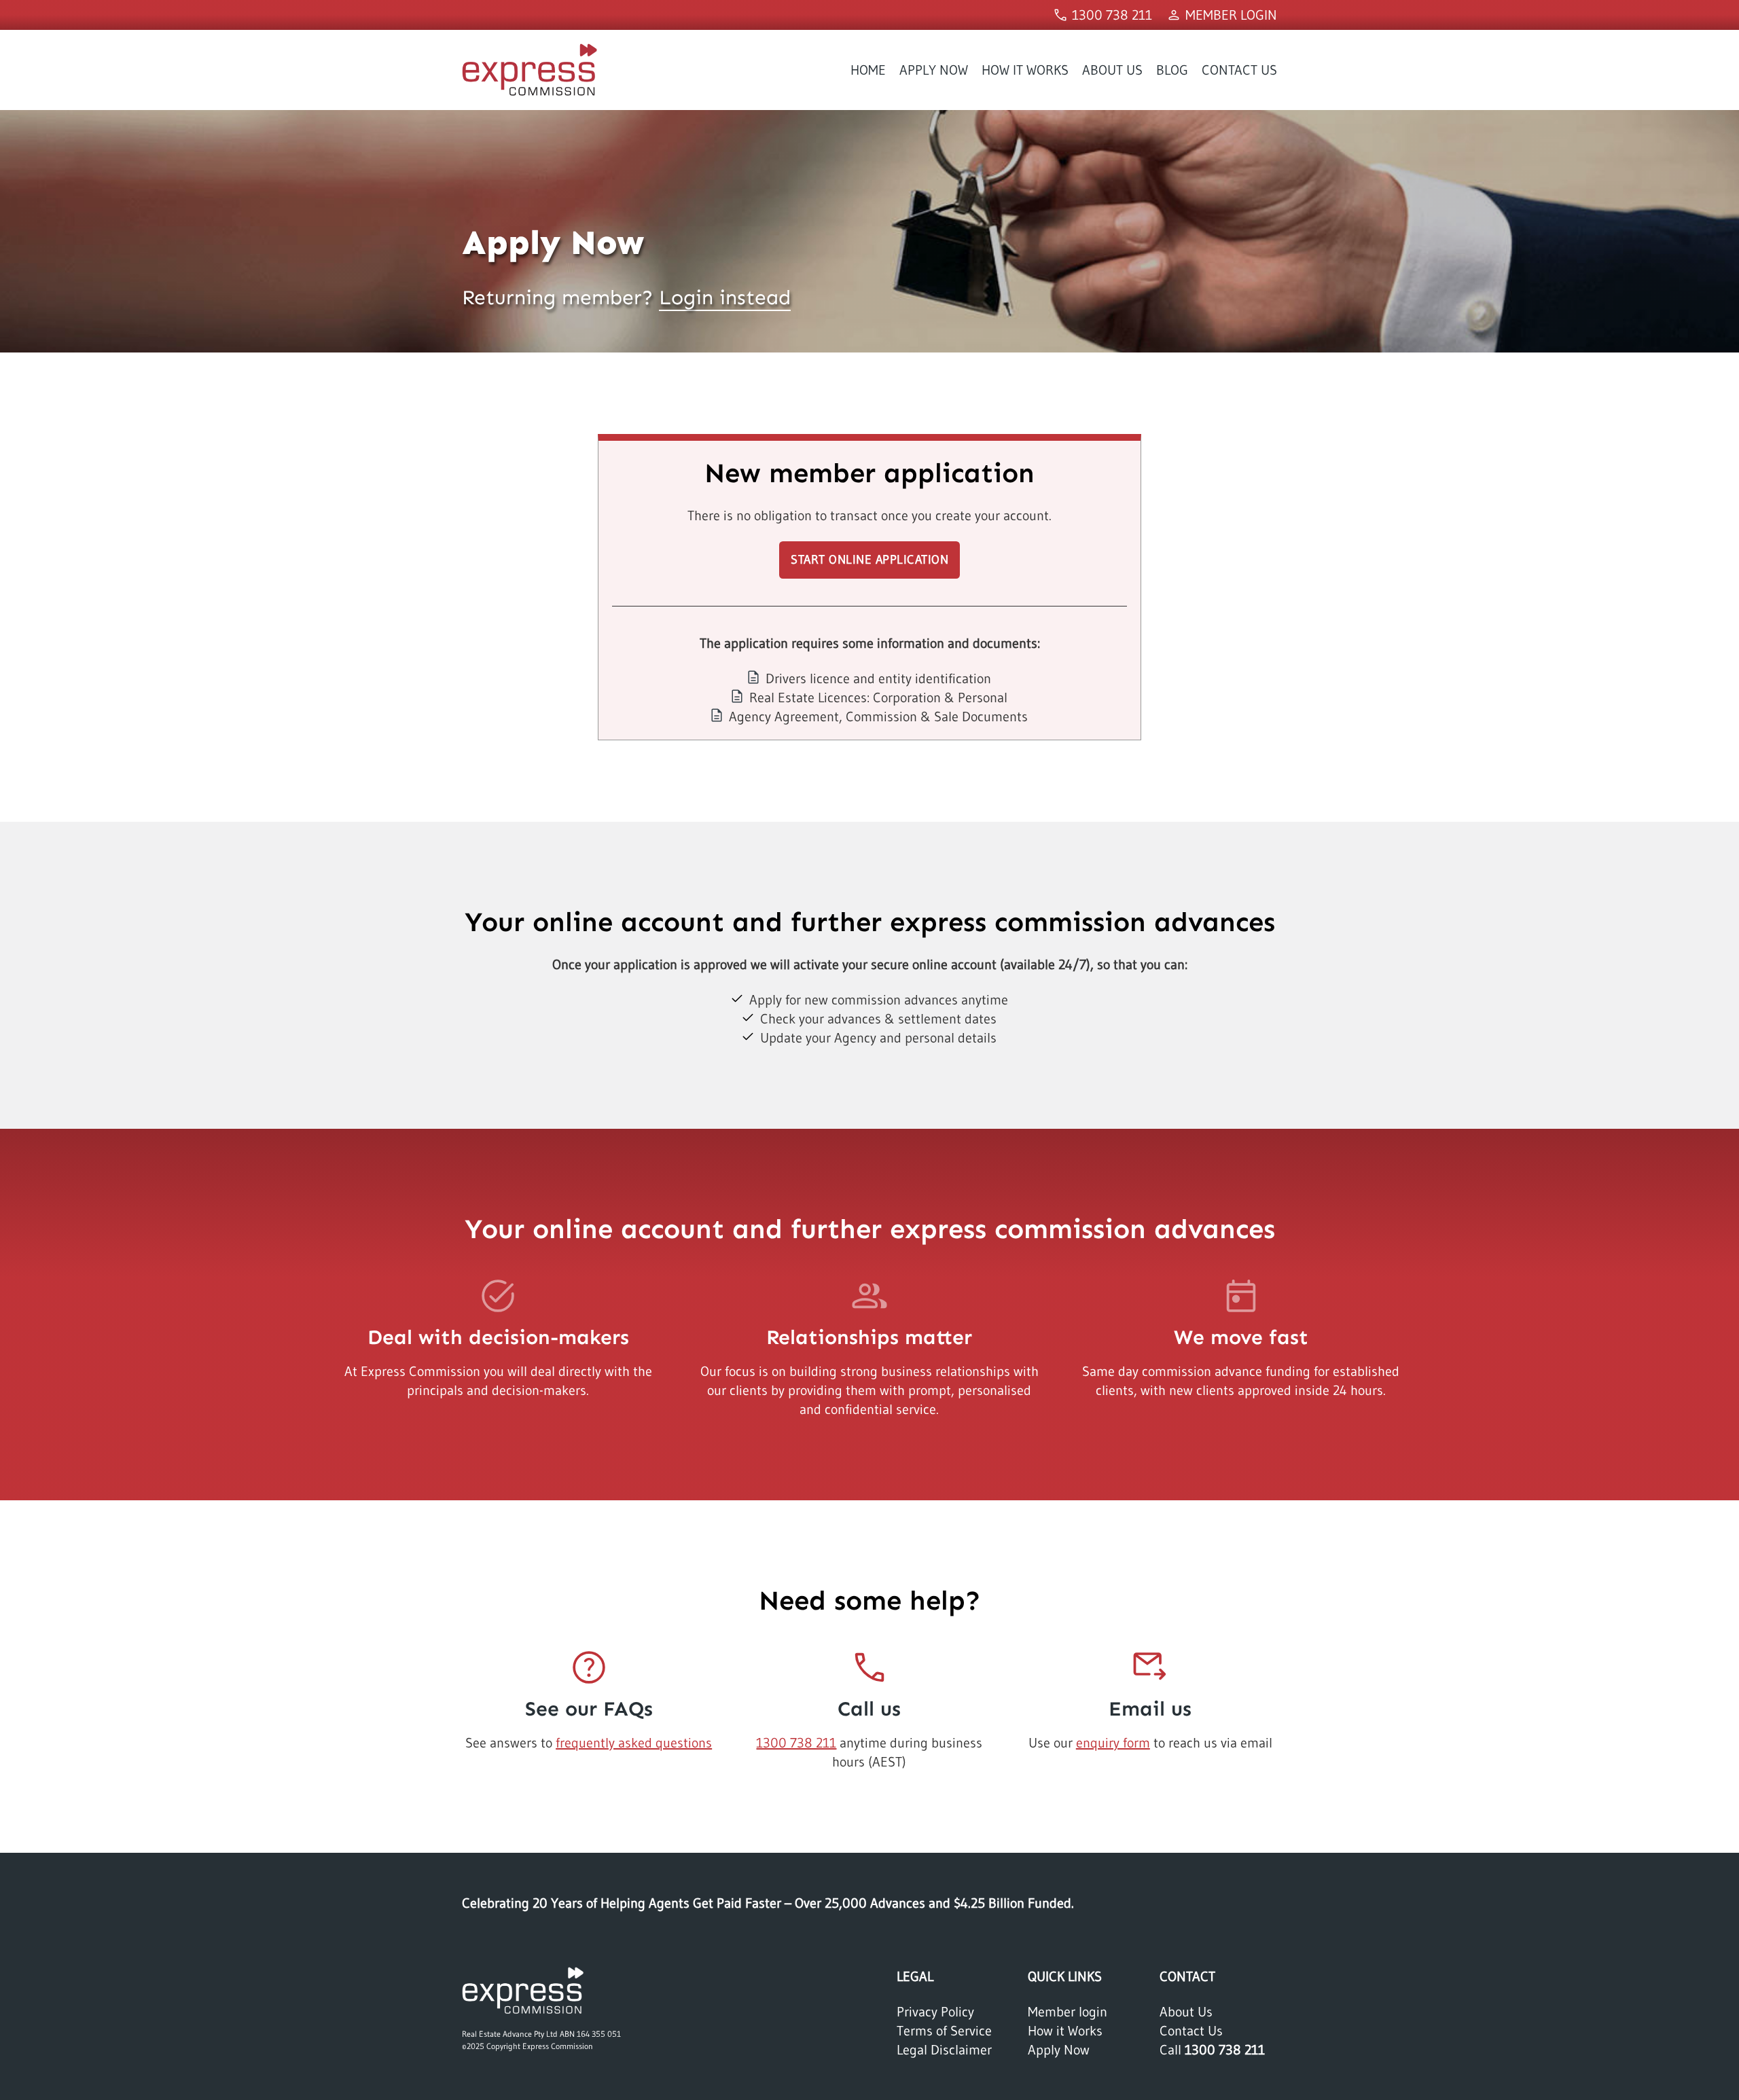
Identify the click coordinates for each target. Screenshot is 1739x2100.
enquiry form (1113, 1743)
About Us (1112, 70)
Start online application (869, 560)
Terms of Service (944, 2031)
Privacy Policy (935, 2012)
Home (868, 70)
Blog (1172, 70)
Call (1212, 2050)
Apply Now (934, 70)
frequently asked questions (634, 1743)
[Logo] (523, 1989)
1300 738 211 (796, 1743)
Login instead (725, 297)
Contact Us (1239, 70)
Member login (1068, 2012)
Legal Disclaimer (944, 2050)
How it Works (1025, 70)
